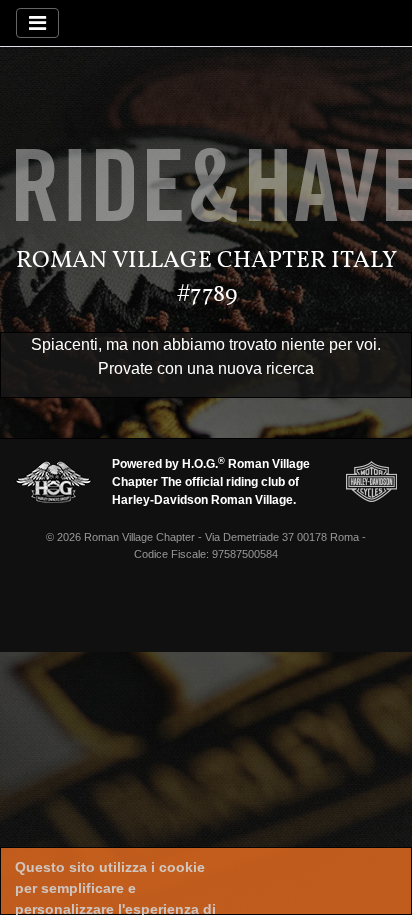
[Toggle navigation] (37, 23)
